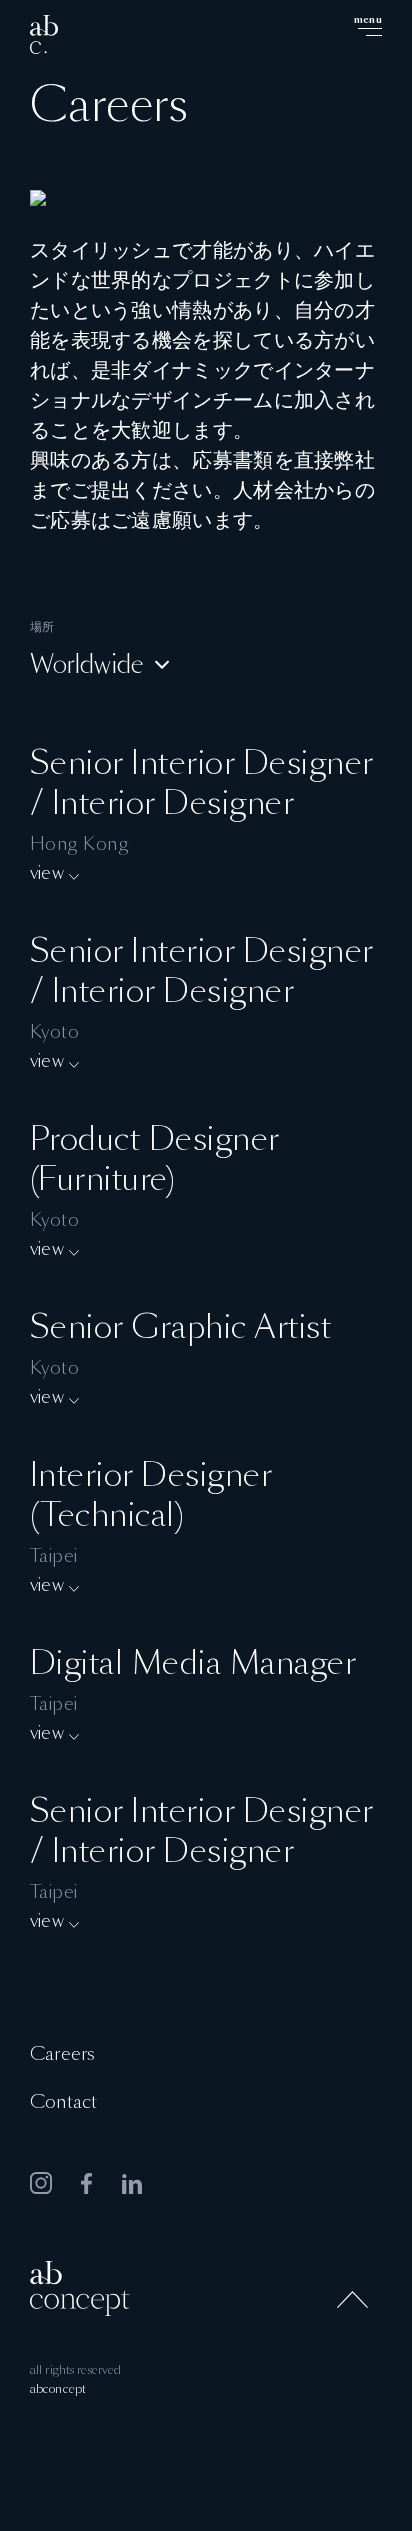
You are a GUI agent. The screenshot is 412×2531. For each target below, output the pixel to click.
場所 (42, 627)
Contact (63, 2103)
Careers (62, 2055)
